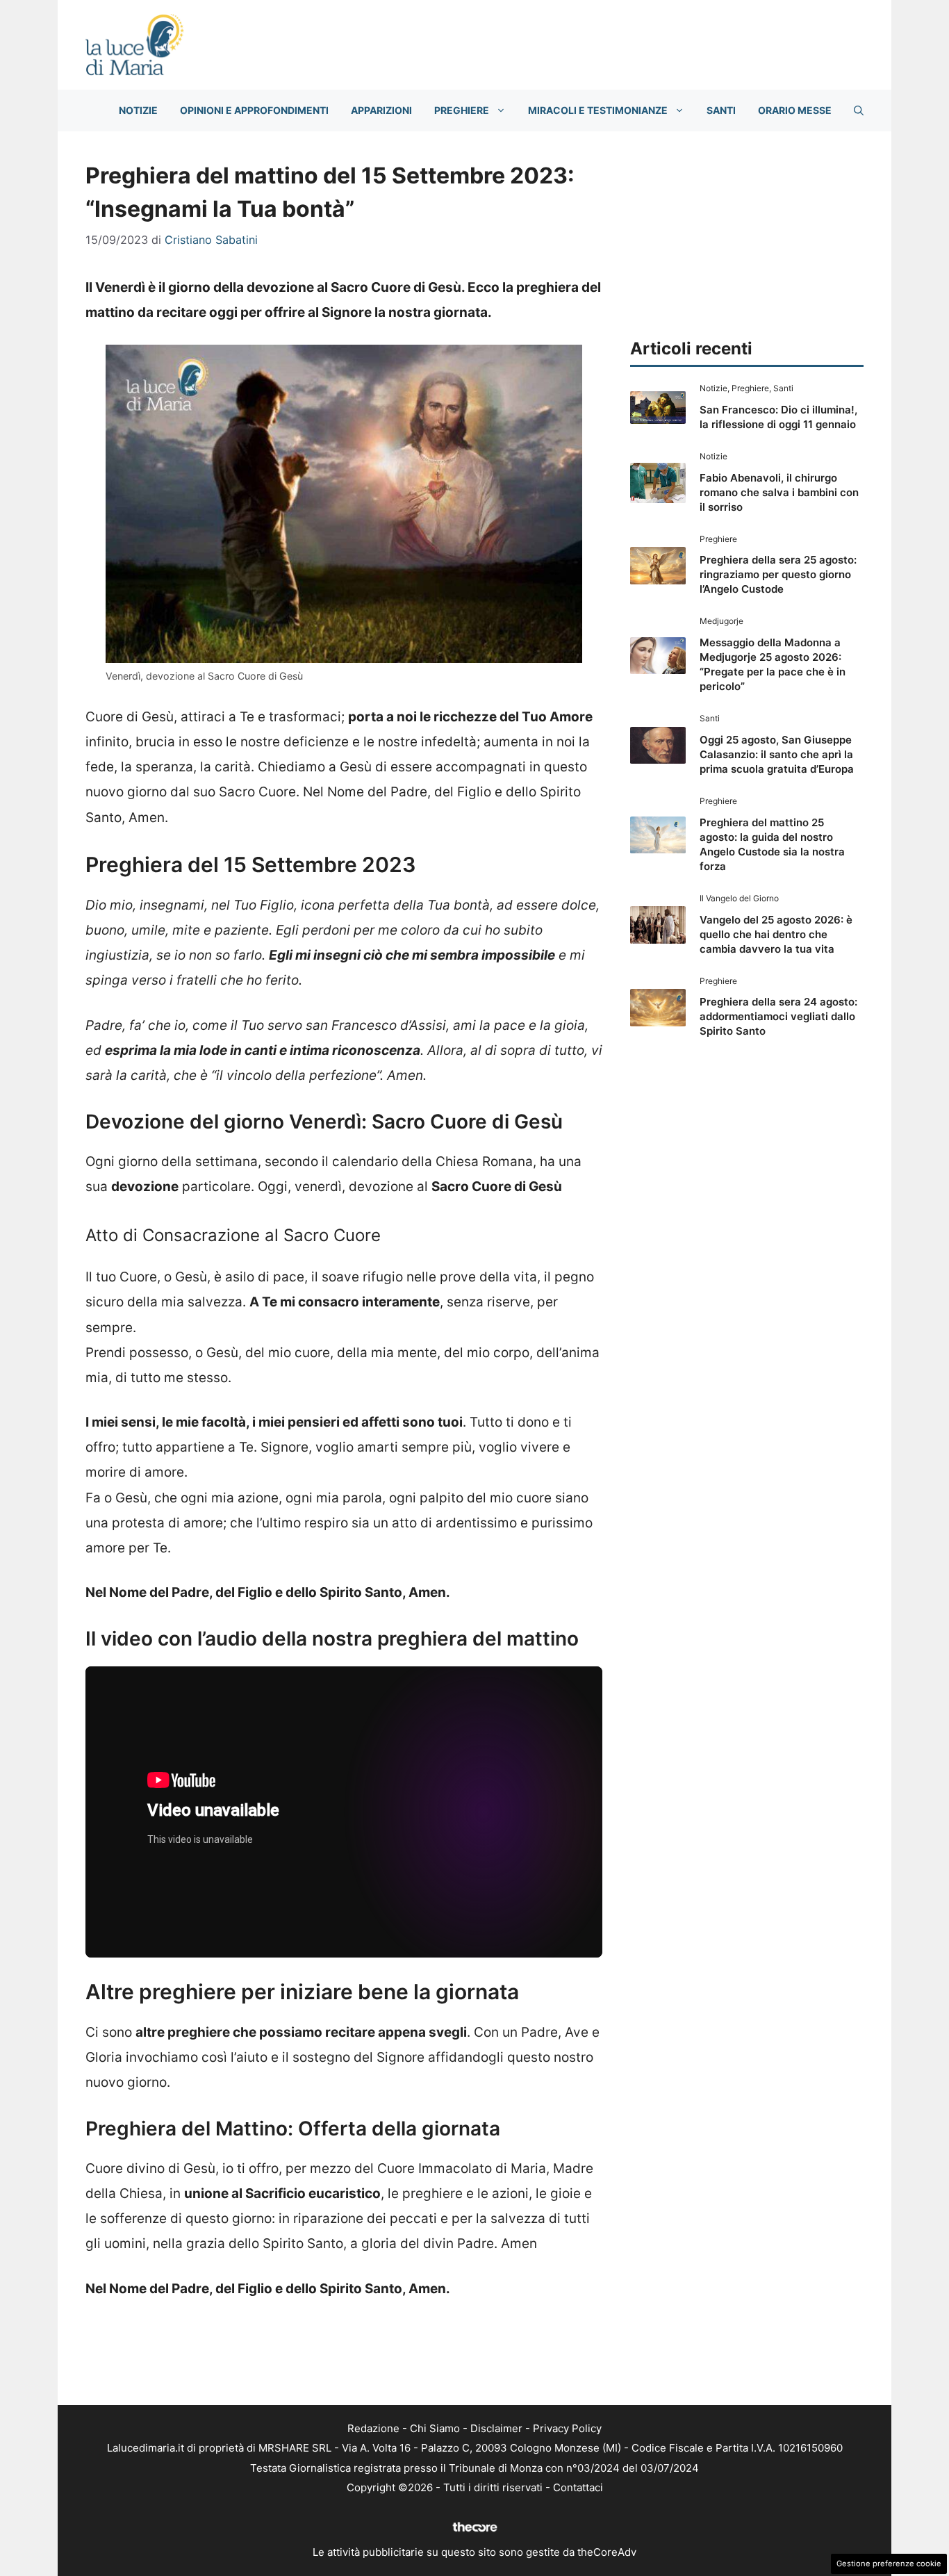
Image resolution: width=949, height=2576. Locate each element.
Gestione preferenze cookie (889, 2563)
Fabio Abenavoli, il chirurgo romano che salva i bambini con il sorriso (779, 492)
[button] (859, 110)
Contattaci (578, 2487)
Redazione (373, 2428)
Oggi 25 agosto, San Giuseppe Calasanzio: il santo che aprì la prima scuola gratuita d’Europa (777, 754)
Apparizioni (381, 110)
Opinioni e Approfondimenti (254, 110)
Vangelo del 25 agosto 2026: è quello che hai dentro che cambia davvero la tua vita (776, 934)
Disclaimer (496, 2428)
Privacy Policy (567, 2428)
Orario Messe (795, 110)
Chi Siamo (435, 2428)
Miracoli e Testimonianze (598, 110)
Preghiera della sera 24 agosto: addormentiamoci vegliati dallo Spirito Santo (778, 1016)
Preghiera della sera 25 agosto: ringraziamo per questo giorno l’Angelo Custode (778, 574)
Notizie (138, 110)
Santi (721, 110)
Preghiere (462, 110)
